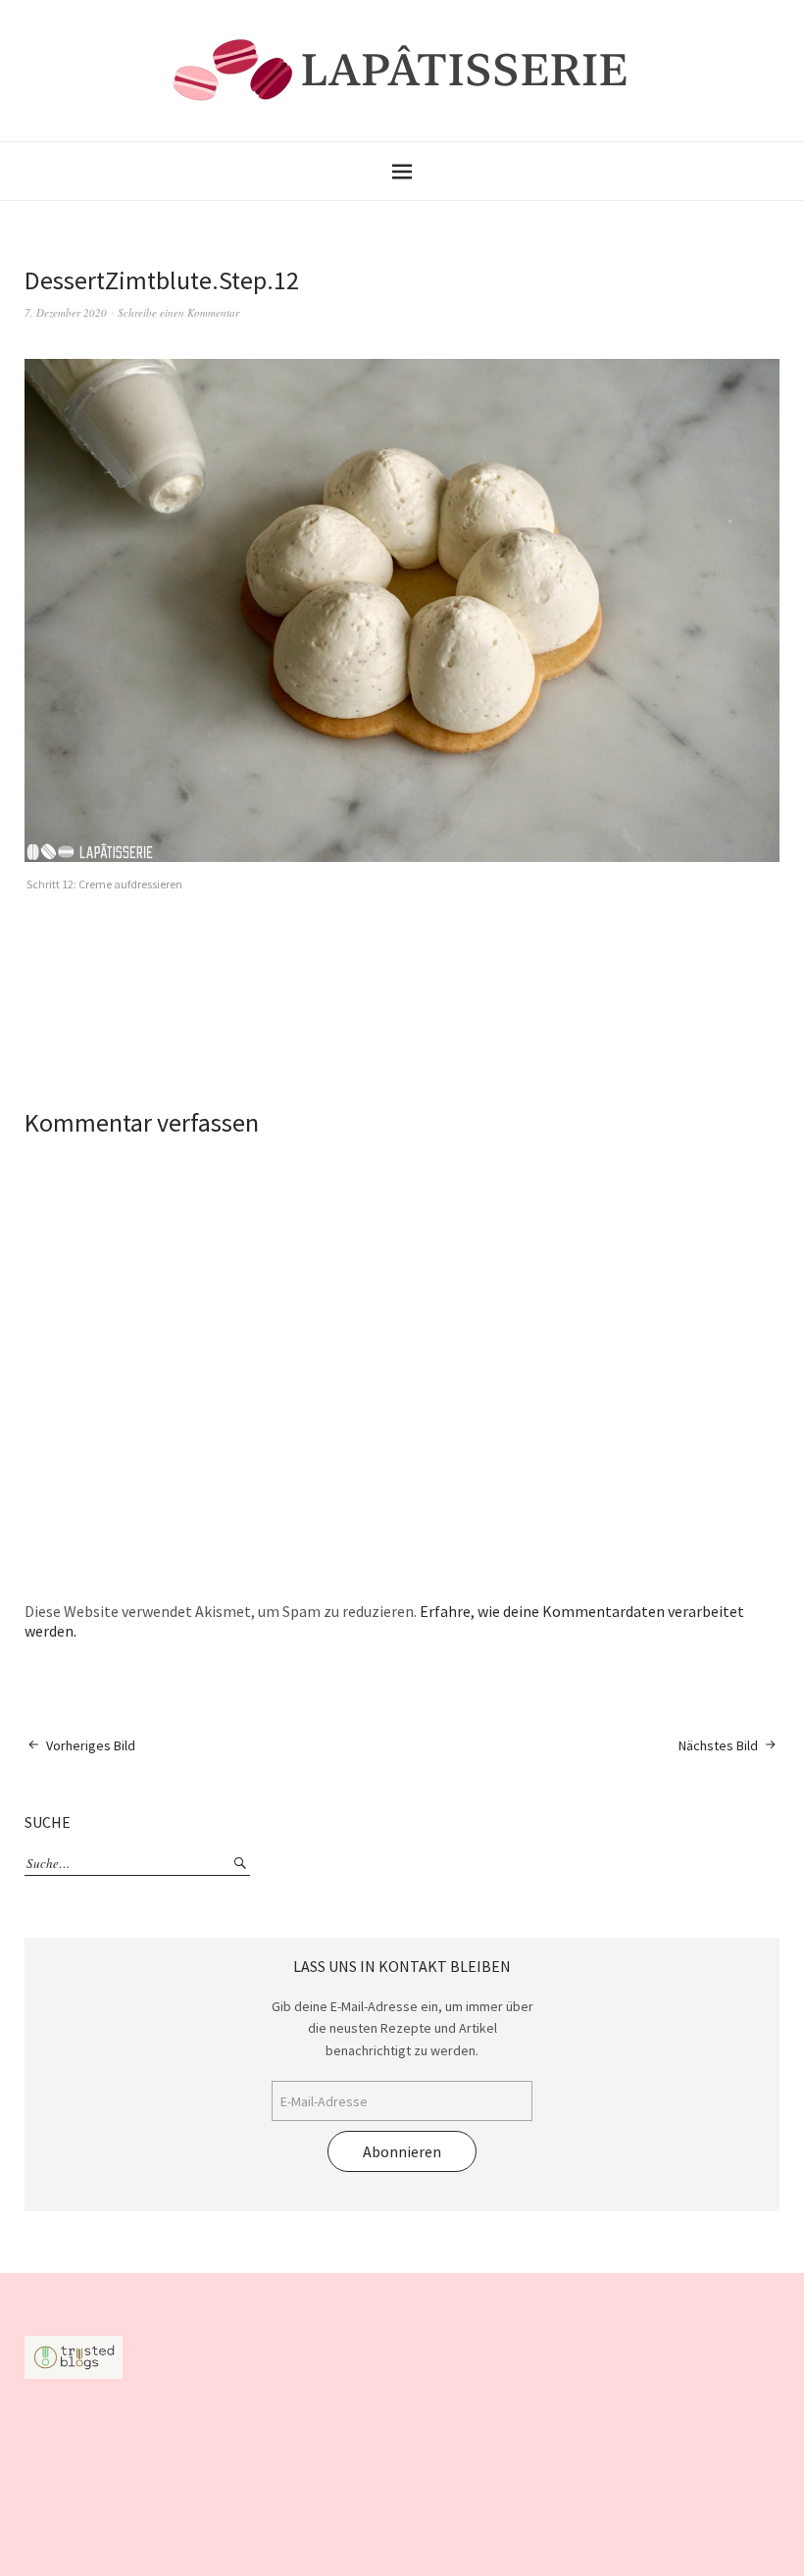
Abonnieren (402, 2151)
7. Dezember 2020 (66, 312)
